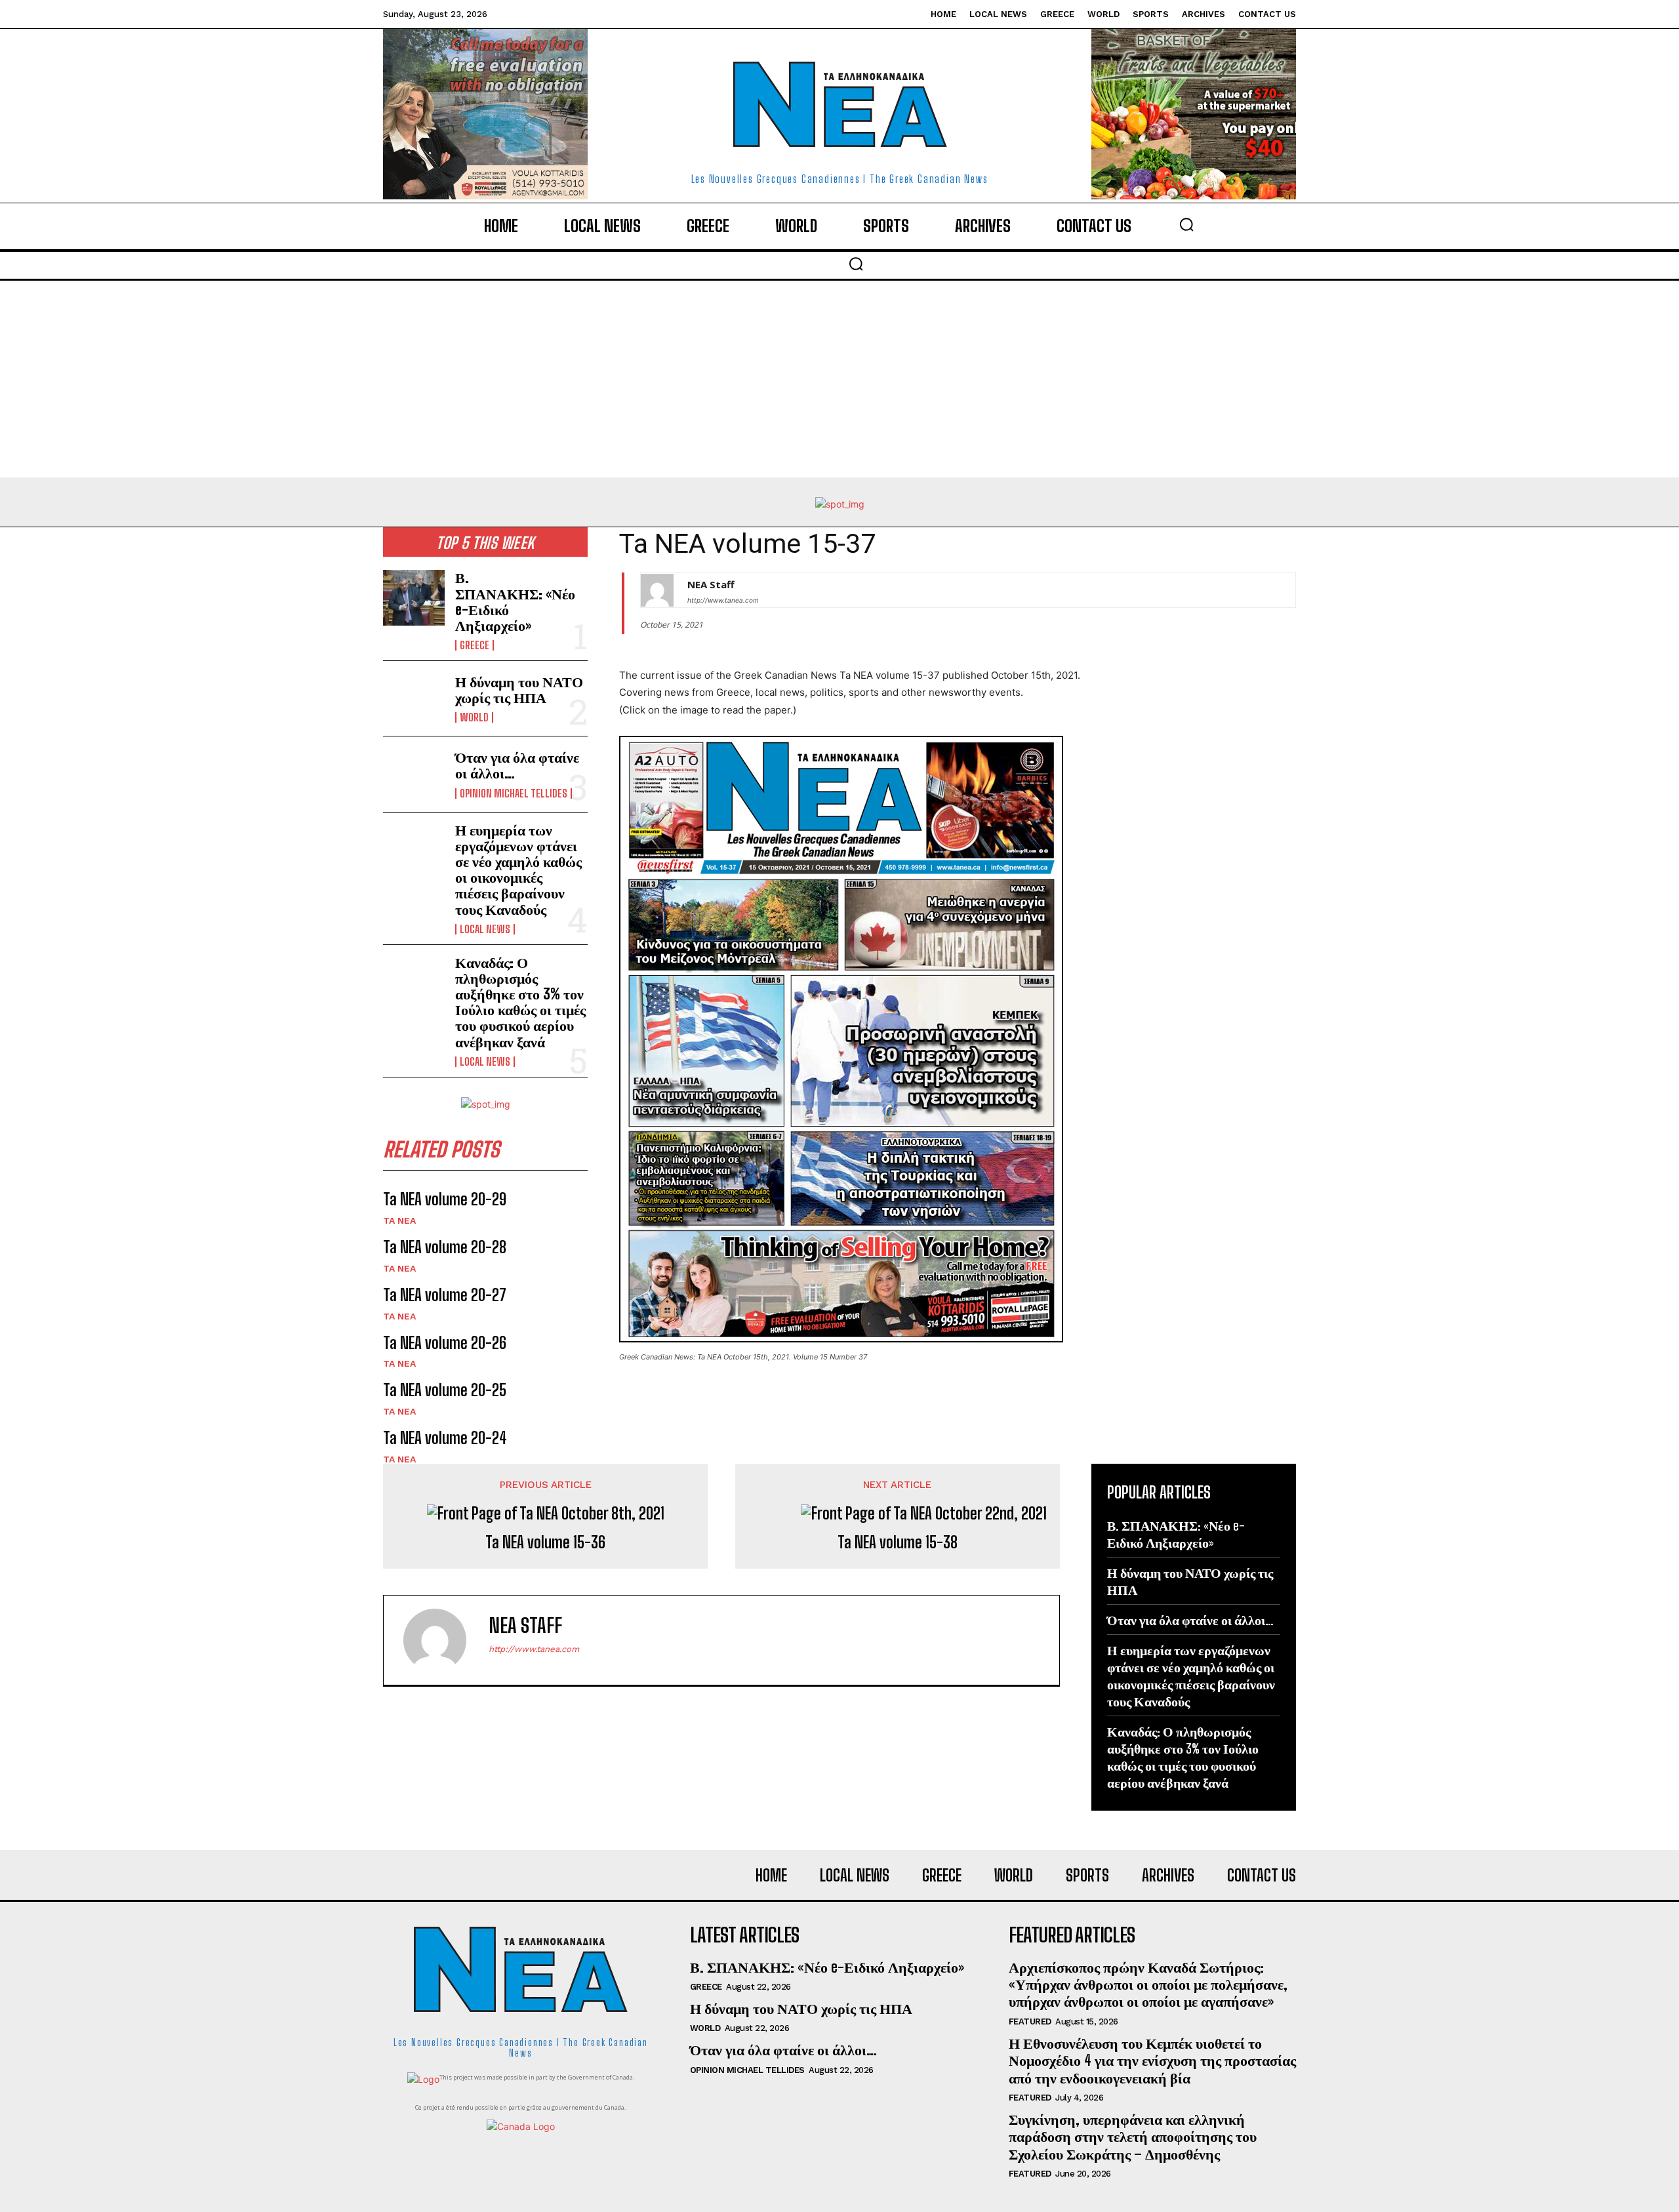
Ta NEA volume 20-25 (445, 1390)
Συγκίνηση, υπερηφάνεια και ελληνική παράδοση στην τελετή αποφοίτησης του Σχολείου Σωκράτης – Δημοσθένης (1133, 2137)
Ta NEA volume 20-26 (445, 1343)
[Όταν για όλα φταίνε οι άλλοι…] (414, 774)
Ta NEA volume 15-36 (545, 1542)
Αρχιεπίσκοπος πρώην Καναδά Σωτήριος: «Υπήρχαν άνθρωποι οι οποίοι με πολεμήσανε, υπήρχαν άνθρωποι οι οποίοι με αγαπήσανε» (1148, 1984)
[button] (1186, 224)
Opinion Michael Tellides (514, 794)
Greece (475, 645)
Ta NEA (399, 1220)
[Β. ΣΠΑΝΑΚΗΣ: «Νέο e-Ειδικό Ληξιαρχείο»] (414, 597)
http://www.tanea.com (723, 600)
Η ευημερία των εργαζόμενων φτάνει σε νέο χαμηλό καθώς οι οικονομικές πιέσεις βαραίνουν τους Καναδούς (518, 870)
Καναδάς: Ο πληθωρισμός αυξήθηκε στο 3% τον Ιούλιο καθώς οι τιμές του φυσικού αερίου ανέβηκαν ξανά (520, 1002)
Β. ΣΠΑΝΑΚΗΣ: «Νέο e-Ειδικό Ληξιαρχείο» (515, 601)
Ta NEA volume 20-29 (445, 1199)
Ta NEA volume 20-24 (445, 1438)
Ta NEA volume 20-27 (445, 1295)
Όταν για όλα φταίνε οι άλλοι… (517, 765)
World (474, 717)
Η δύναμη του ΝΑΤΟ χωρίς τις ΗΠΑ (519, 690)
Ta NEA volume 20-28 (445, 1247)
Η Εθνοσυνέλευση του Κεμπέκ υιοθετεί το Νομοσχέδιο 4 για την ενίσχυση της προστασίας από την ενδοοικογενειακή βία (1152, 2061)
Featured (1030, 2021)
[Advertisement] (839, 379)
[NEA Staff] (657, 590)
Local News (485, 929)
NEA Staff (711, 584)
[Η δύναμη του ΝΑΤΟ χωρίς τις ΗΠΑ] (414, 698)
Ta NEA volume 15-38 (898, 1542)
